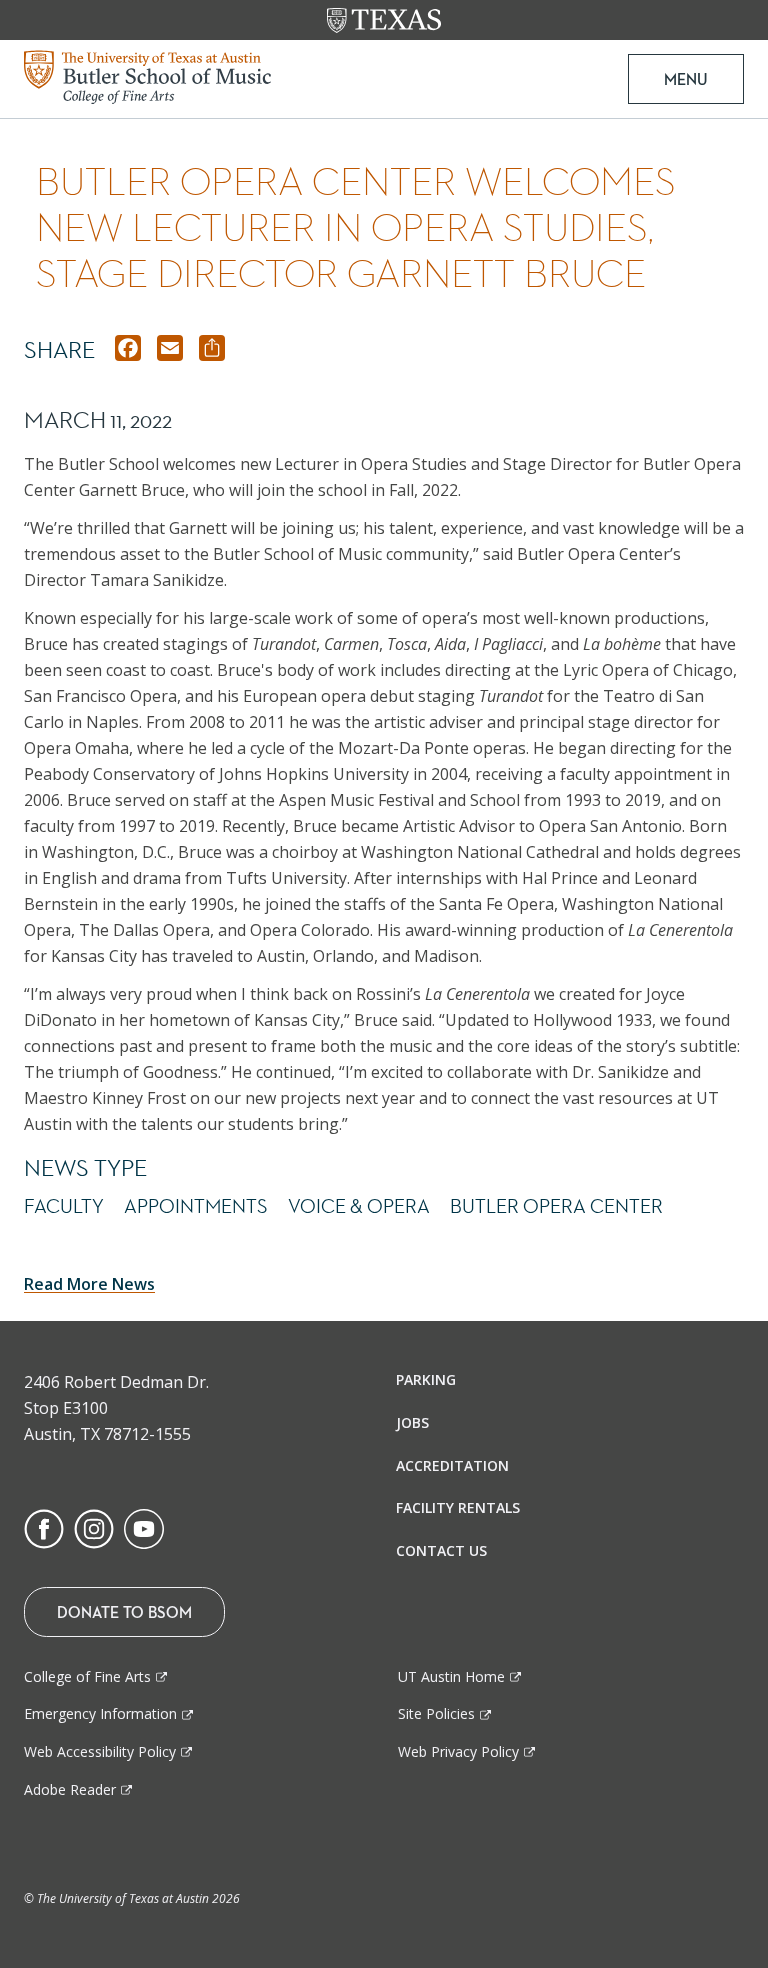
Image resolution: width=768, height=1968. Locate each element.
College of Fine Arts (87, 1676)
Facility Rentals (458, 1507)
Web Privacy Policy (458, 1751)
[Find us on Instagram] (94, 1527)
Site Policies (436, 1713)
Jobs (412, 1422)
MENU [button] (686, 79)
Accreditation (452, 1465)
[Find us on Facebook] (44, 1527)
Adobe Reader (70, 1789)
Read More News (89, 1284)
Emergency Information (100, 1713)
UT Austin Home (451, 1676)
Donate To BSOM (124, 1612)
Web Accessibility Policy (100, 1751)
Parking (426, 1379)
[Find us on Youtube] (144, 1527)
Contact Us (441, 1550)
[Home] (147, 75)
